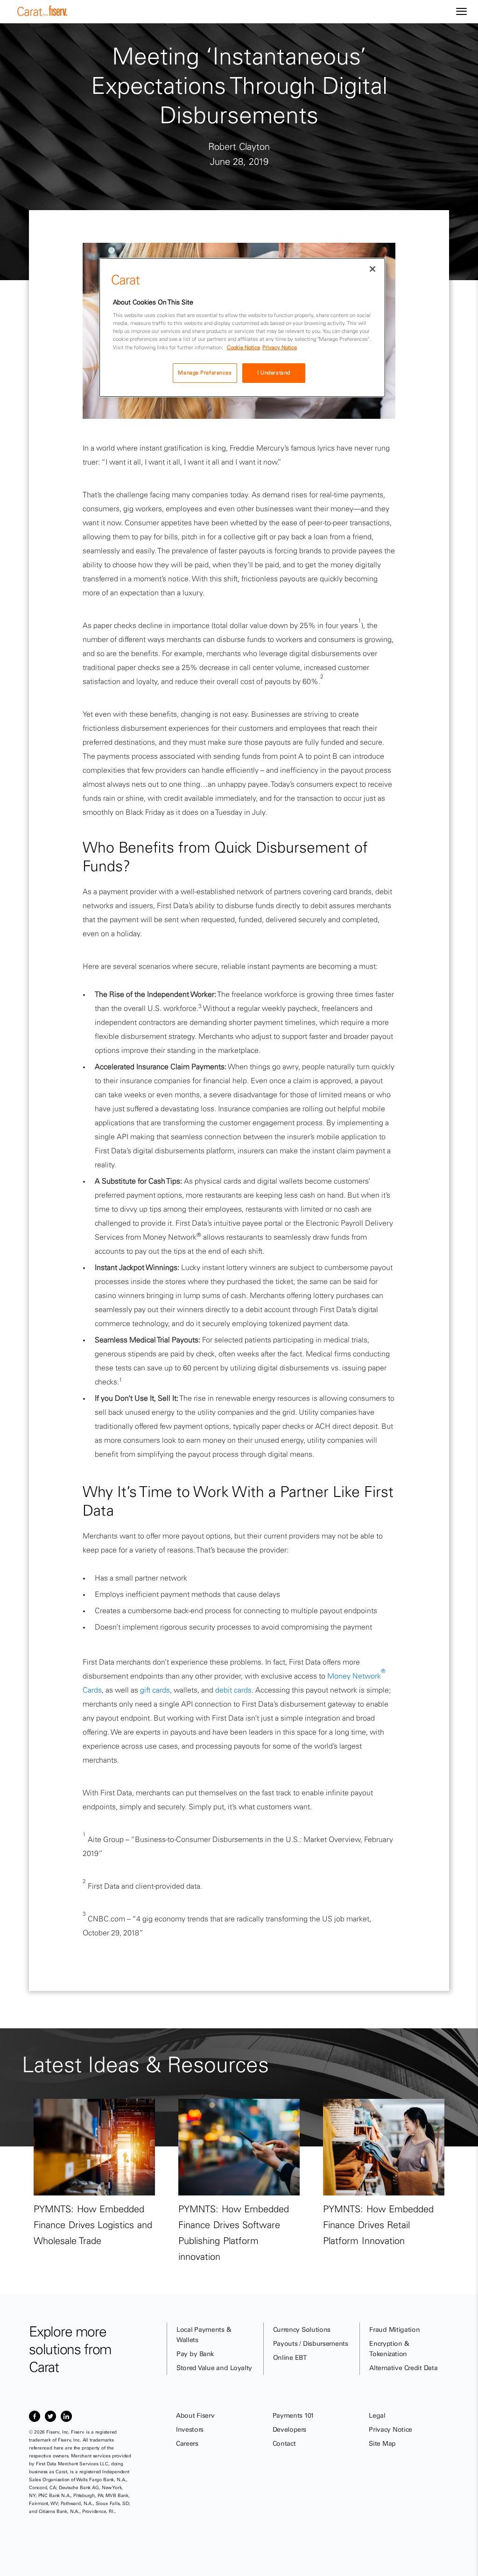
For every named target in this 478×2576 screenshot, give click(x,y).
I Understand (274, 373)
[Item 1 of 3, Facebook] (35, 2416)
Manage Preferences (205, 373)
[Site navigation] (461, 12)
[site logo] (42, 14)
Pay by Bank (195, 2354)
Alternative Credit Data (403, 2368)
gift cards (155, 1690)
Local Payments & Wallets (204, 2335)
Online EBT (290, 2357)
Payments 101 (293, 2415)
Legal (377, 2415)
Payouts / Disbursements (311, 2343)
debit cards (233, 1690)
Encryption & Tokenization (389, 2349)
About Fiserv (195, 2415)
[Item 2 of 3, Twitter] (50, 2416)
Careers (187, 2443)
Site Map (382, 2443)
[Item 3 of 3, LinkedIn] (66, 2416)
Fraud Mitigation (394, 2329)
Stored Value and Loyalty (214, 2368)
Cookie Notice (243, 347)
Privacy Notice (390, 2429)
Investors (190, 2429)
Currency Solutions (302, 2329)
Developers (290, 2429)
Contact (284, 2443)
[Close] (373, 269)
